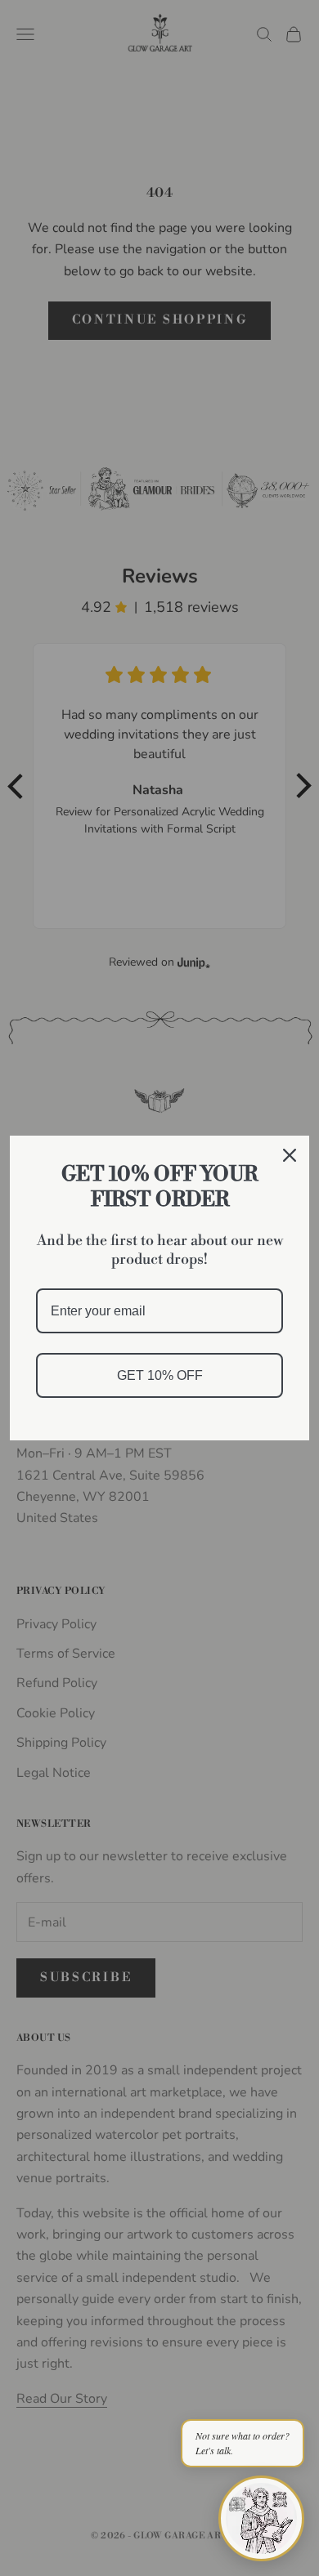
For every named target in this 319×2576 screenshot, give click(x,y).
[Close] (290, 1155)
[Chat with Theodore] (261, 2518)
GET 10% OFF (160, 1375)
